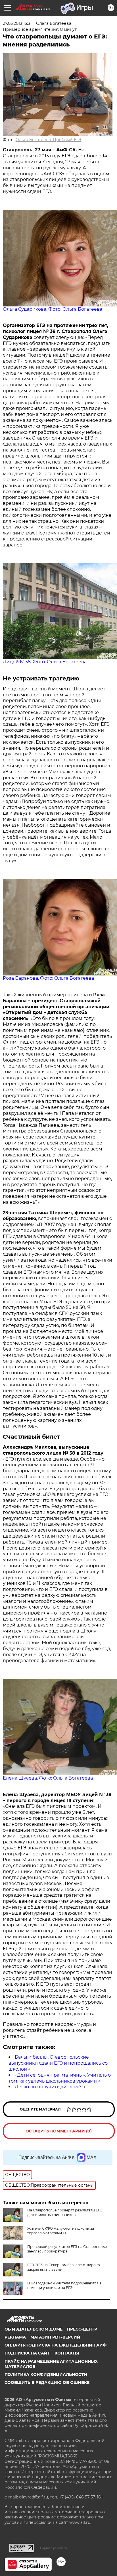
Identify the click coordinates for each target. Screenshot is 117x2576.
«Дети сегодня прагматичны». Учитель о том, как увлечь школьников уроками (60, 2078)
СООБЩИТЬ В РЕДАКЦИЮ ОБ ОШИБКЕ (47, 2382)
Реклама (15, 2337)
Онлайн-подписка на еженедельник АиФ (56, 2345)
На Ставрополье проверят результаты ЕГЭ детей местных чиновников (65, 2212)
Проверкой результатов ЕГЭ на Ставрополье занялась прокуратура (67, 2249)
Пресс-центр (82, 2329)
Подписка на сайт (27, 2353)
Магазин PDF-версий (55, 2337)
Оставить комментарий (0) (59, 2131)
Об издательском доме (34, 2329)
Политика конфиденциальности (46, 2374)
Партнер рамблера (54, 2548)
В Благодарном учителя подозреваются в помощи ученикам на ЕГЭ (64, 2285)
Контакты (67, 2353)
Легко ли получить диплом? (48, 2087)
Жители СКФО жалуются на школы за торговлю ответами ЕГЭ (61, 2231)
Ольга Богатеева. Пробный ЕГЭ (49, 140)
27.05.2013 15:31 (17, 23)
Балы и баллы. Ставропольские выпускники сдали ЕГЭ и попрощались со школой (58, 2063)
